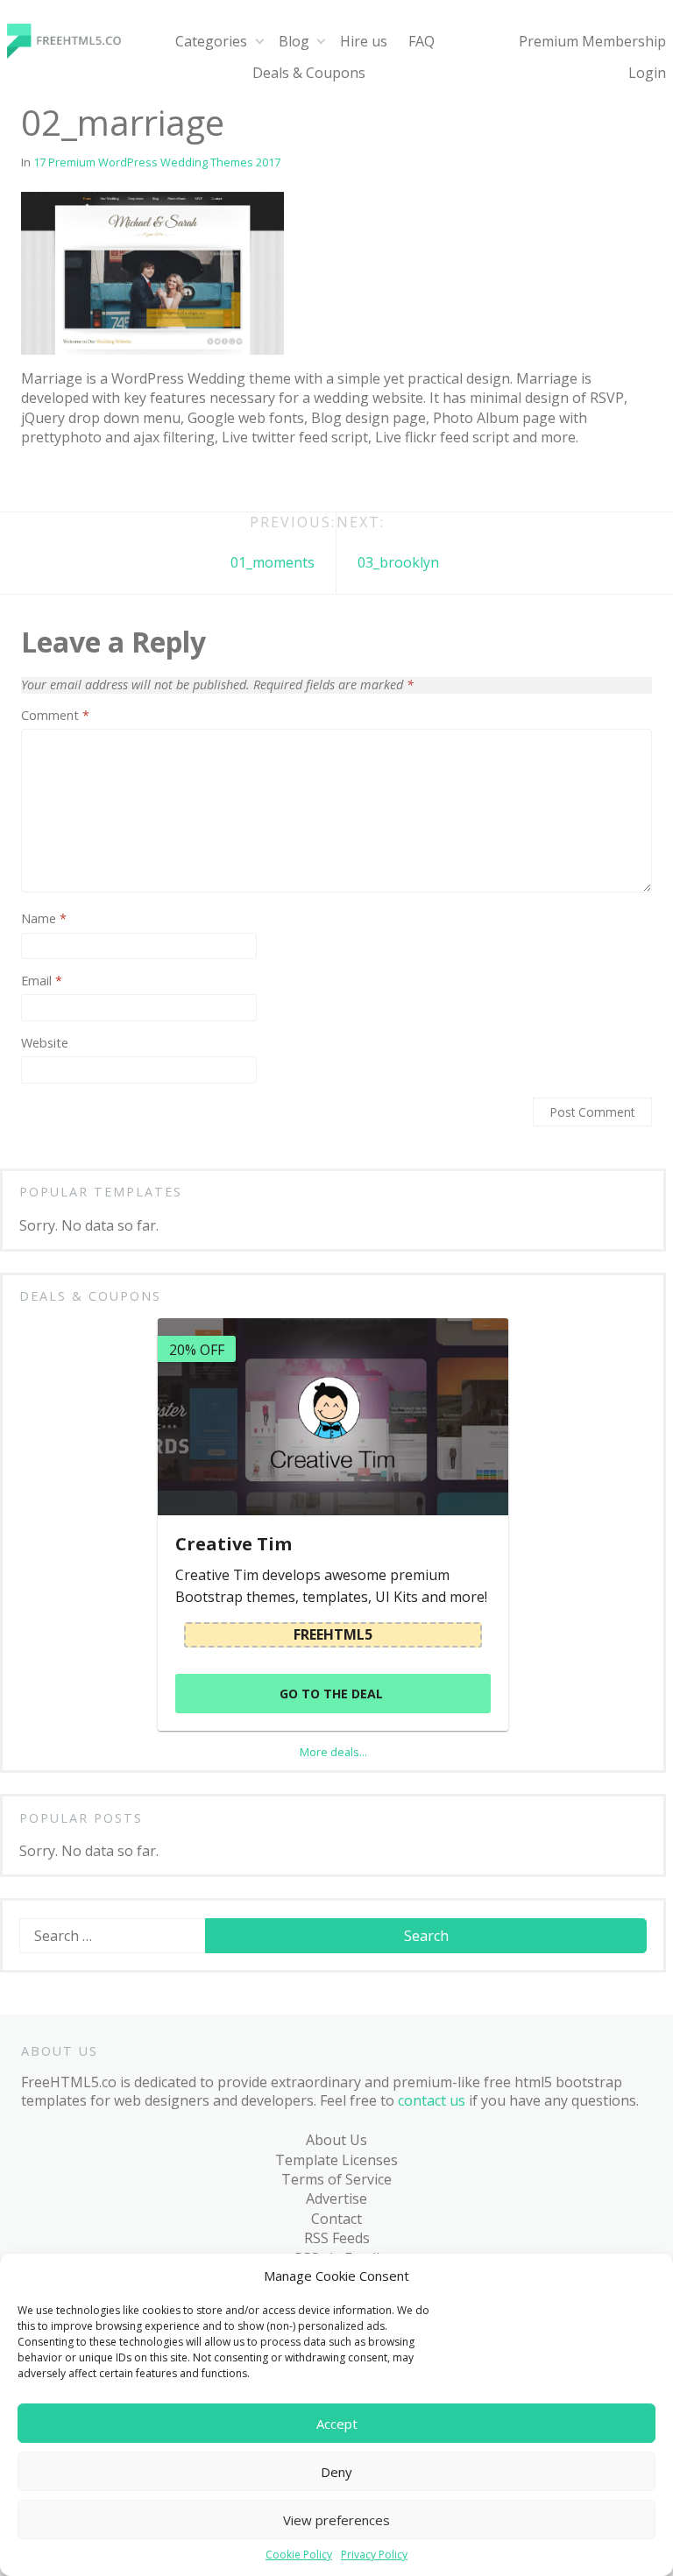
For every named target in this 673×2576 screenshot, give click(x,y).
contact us (432, 2100)
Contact (336, 2219)
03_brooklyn (398, 562)
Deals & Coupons (309, 73)
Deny (336, 2472)
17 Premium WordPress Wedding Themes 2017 (157, 162)
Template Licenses (336, 2160)
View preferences (336, 2520)
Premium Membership (592, 41)
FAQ (422, 41)
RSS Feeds (337, 2238)
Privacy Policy (374, 2555)
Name (44, 919)
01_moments (273, 562)
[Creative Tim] (333, 1417)
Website (45, 1043)
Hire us (364, 41)
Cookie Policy (299, 2555)
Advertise (336, 2198)
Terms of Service (336, 2179)
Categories (211, 41)
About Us (336, 2140)
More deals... (333, 1752)
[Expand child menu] (259, 42)
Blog (294, 41)
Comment (55, 716)
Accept (337, 2424)
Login (647, 73)
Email (42, 981)
